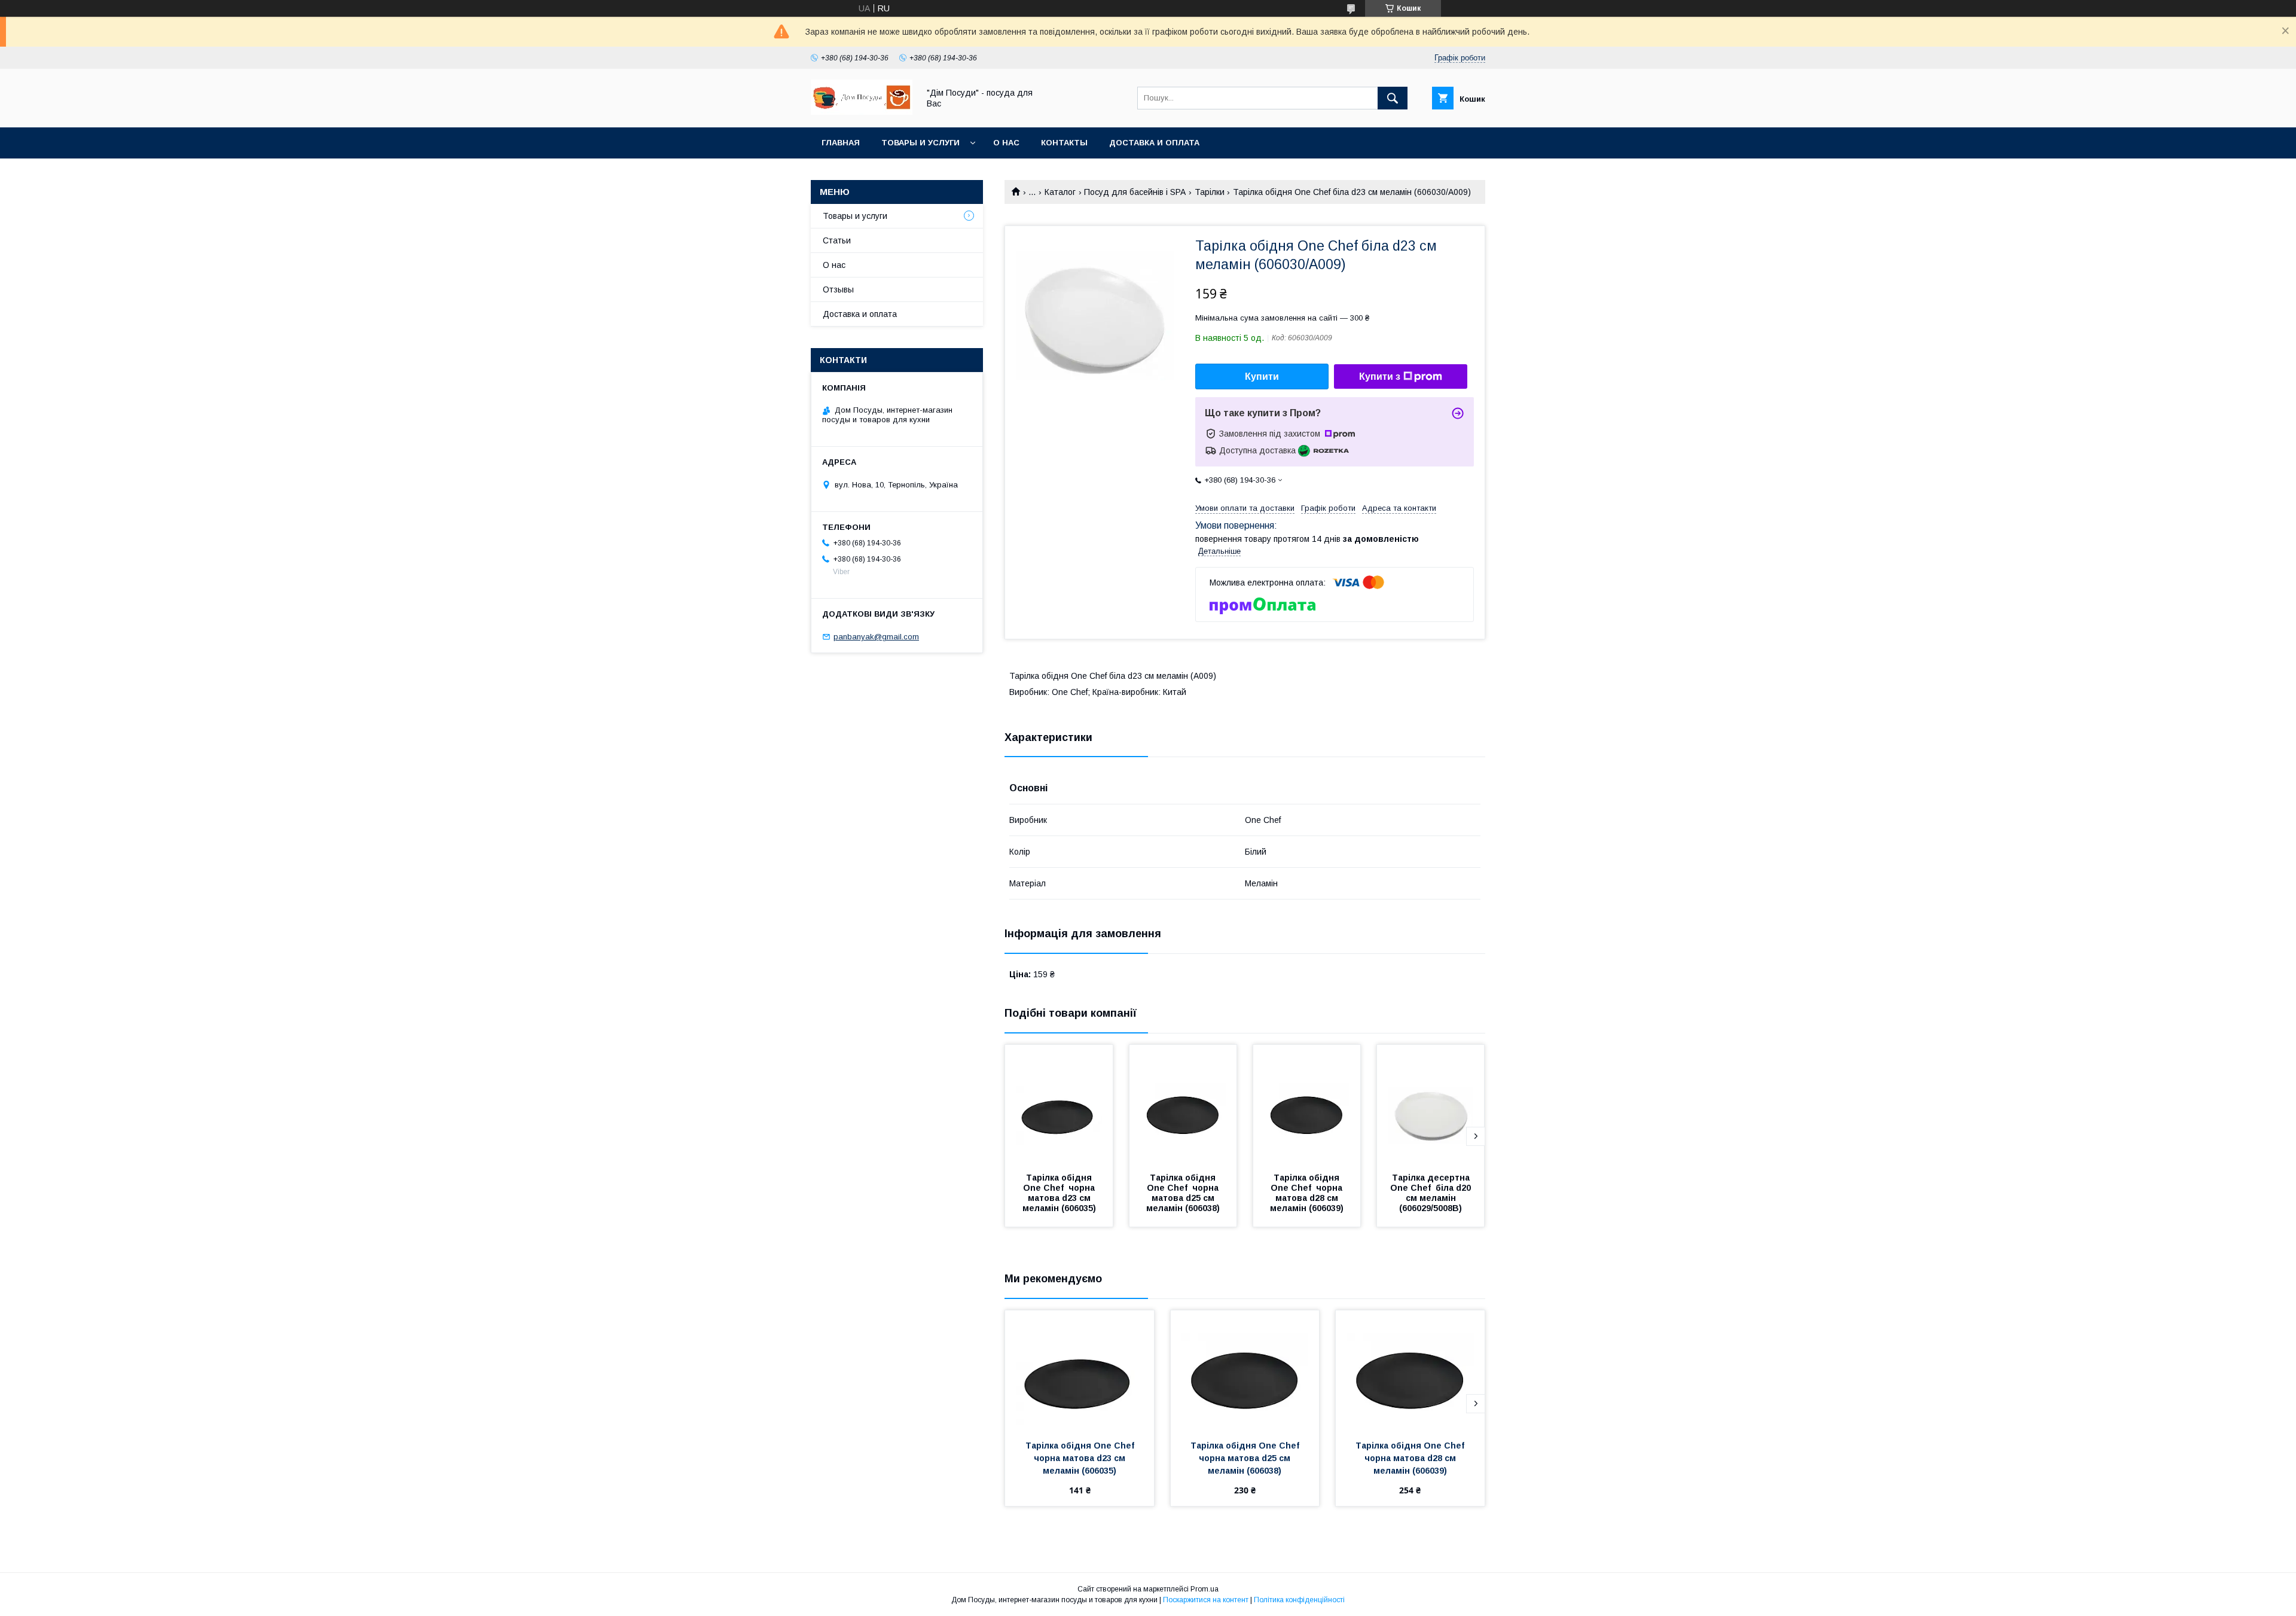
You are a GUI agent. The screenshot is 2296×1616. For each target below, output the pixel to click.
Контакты (1064, 143)
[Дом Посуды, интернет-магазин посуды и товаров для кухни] (862, 112)
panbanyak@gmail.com (876, 637)
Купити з (1380, 376)
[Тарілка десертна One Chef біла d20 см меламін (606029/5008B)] (1431, 1105)
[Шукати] (1393, 98)
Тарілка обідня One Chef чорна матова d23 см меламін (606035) (1060, 1193)
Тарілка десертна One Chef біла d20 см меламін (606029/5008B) (1432, 1193)
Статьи (837, 240)
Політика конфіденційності (1299, 1600)
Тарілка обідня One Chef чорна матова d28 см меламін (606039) (1308, 1193)
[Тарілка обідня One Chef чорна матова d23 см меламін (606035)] (1059, 1105)
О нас (1006, 143)
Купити (1262, 376)
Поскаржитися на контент (1206, 1600)
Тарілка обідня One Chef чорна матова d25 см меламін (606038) (1184, 1193)
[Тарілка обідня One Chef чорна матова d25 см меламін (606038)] (1183, 1105)
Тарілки (1210, 192)
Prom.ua (1205, 1589)
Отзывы (838, 289)
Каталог (1060, 192)
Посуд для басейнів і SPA (1135, 192)
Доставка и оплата (1154, 143)
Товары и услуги (920, 143)
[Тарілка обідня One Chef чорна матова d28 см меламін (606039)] (1307, 1105)
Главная (841, 143)
